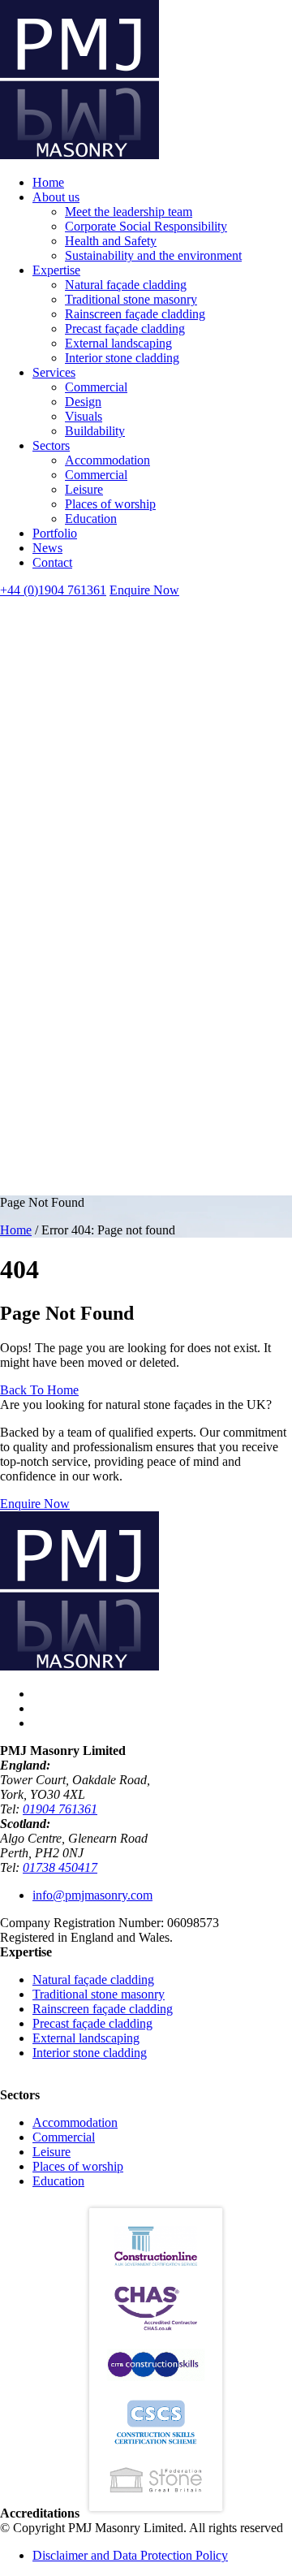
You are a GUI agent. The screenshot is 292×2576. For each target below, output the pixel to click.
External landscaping (118, 343)
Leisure (84, 489)
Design (83, 402)
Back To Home (39, 1390)
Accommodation (107, 460)
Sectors (51, 445)
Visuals (84, 416)
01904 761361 (60, 1809)
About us (56, 197)
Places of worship (110, 504)
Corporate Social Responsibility (146, 226)
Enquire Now (144, 590)
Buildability (95, 431)
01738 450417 (60, 1867)
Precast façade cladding (125, 328)
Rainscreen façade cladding (135, 314)
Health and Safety (111, 241)
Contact (52, 562)
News (47, 548)
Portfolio (55, 533)
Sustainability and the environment (153, 255)
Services (54, 372)
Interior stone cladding (122, 358)
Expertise (56, 270)
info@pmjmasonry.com (92, 1895)
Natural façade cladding (126, 285)
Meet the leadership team (129, 212)
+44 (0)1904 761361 (53, 590)
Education (91, 519)
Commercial (96, 387)
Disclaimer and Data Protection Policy (130, 2555)
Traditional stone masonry (131, 299)
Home (48, 182)
